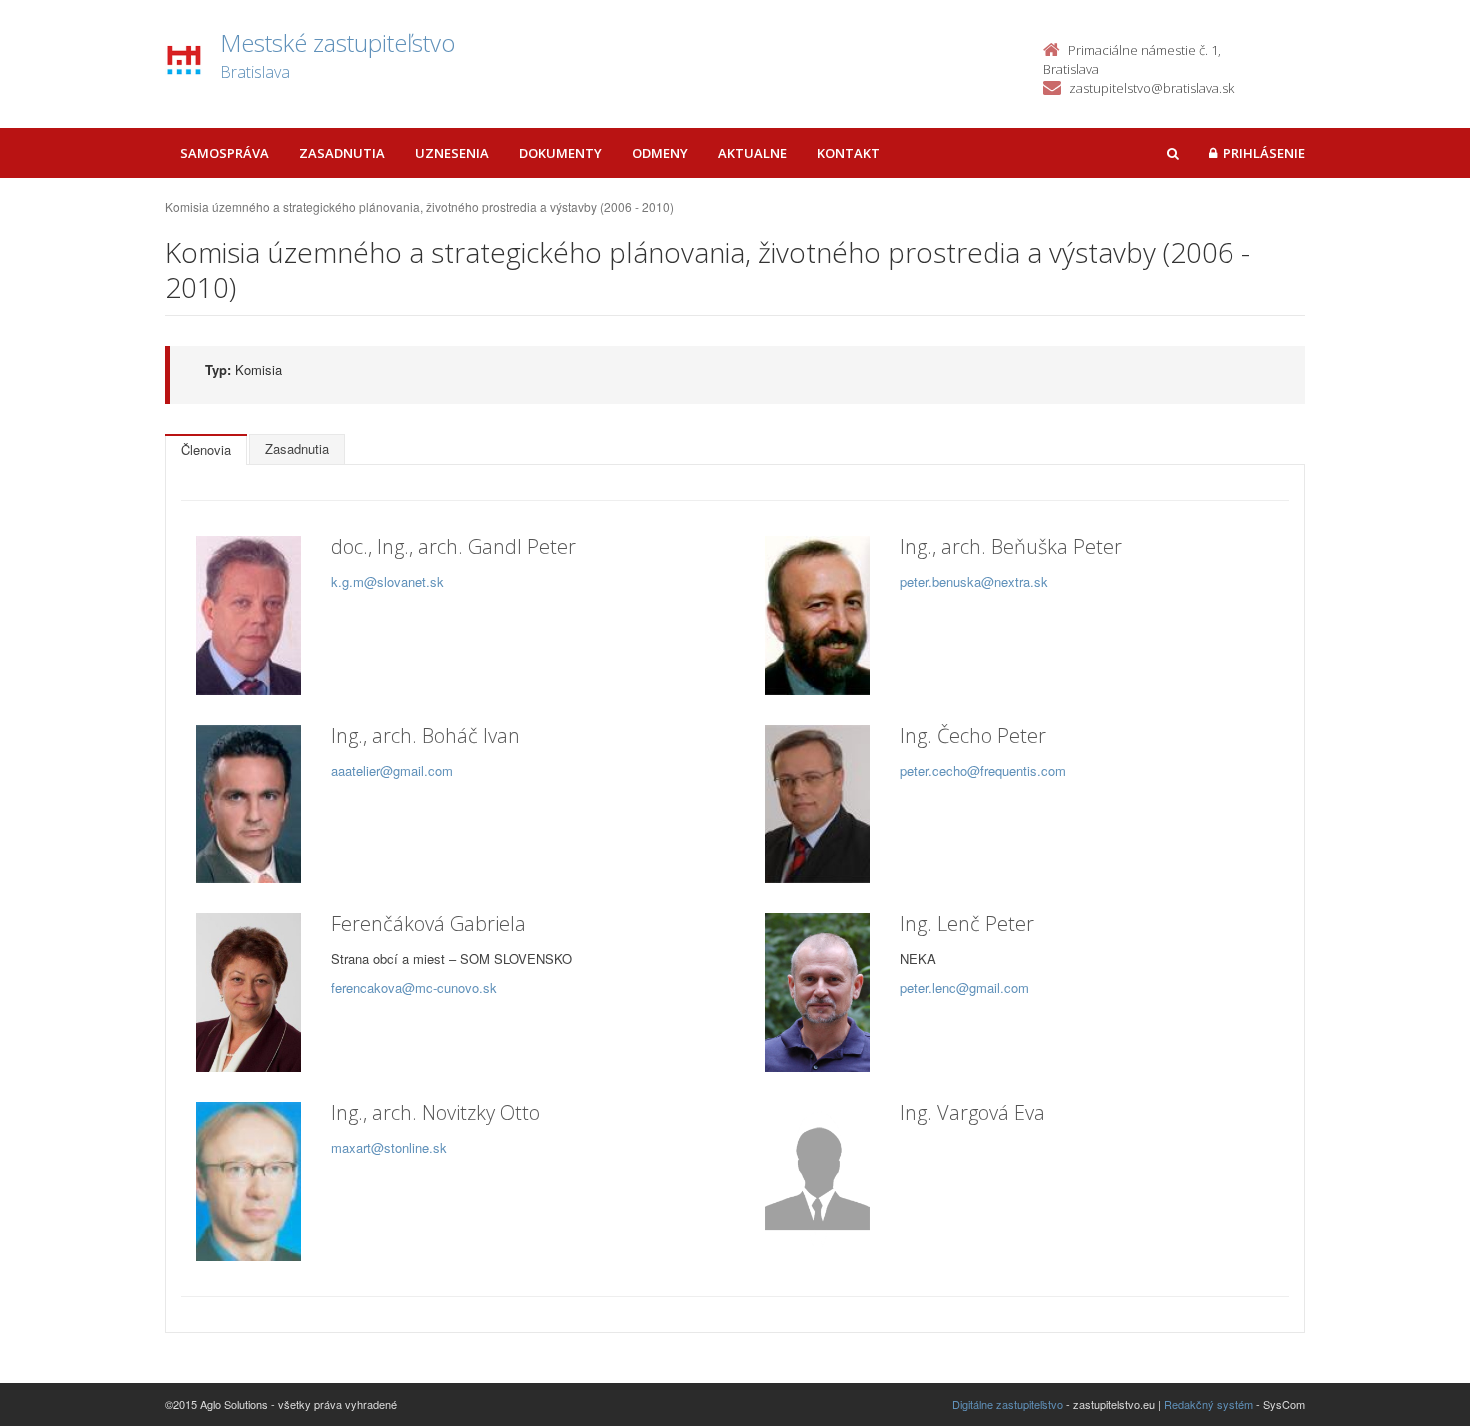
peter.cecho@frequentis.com (983, 770)
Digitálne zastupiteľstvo (1007, 1404)
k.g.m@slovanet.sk (387, 581)
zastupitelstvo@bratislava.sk (1151, 88)
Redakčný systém (1208, 1404)
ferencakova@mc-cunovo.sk (414, 987)
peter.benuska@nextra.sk (974, 581)
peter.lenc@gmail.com (964, 987)
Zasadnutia (342, 153)
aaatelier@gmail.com (392, 770)
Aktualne (752, 153)
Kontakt (848, 153)
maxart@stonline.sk (389, 1147)
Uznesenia (452, 153)
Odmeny (660, 153)
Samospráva (224, 153)
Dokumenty (560, 153)
